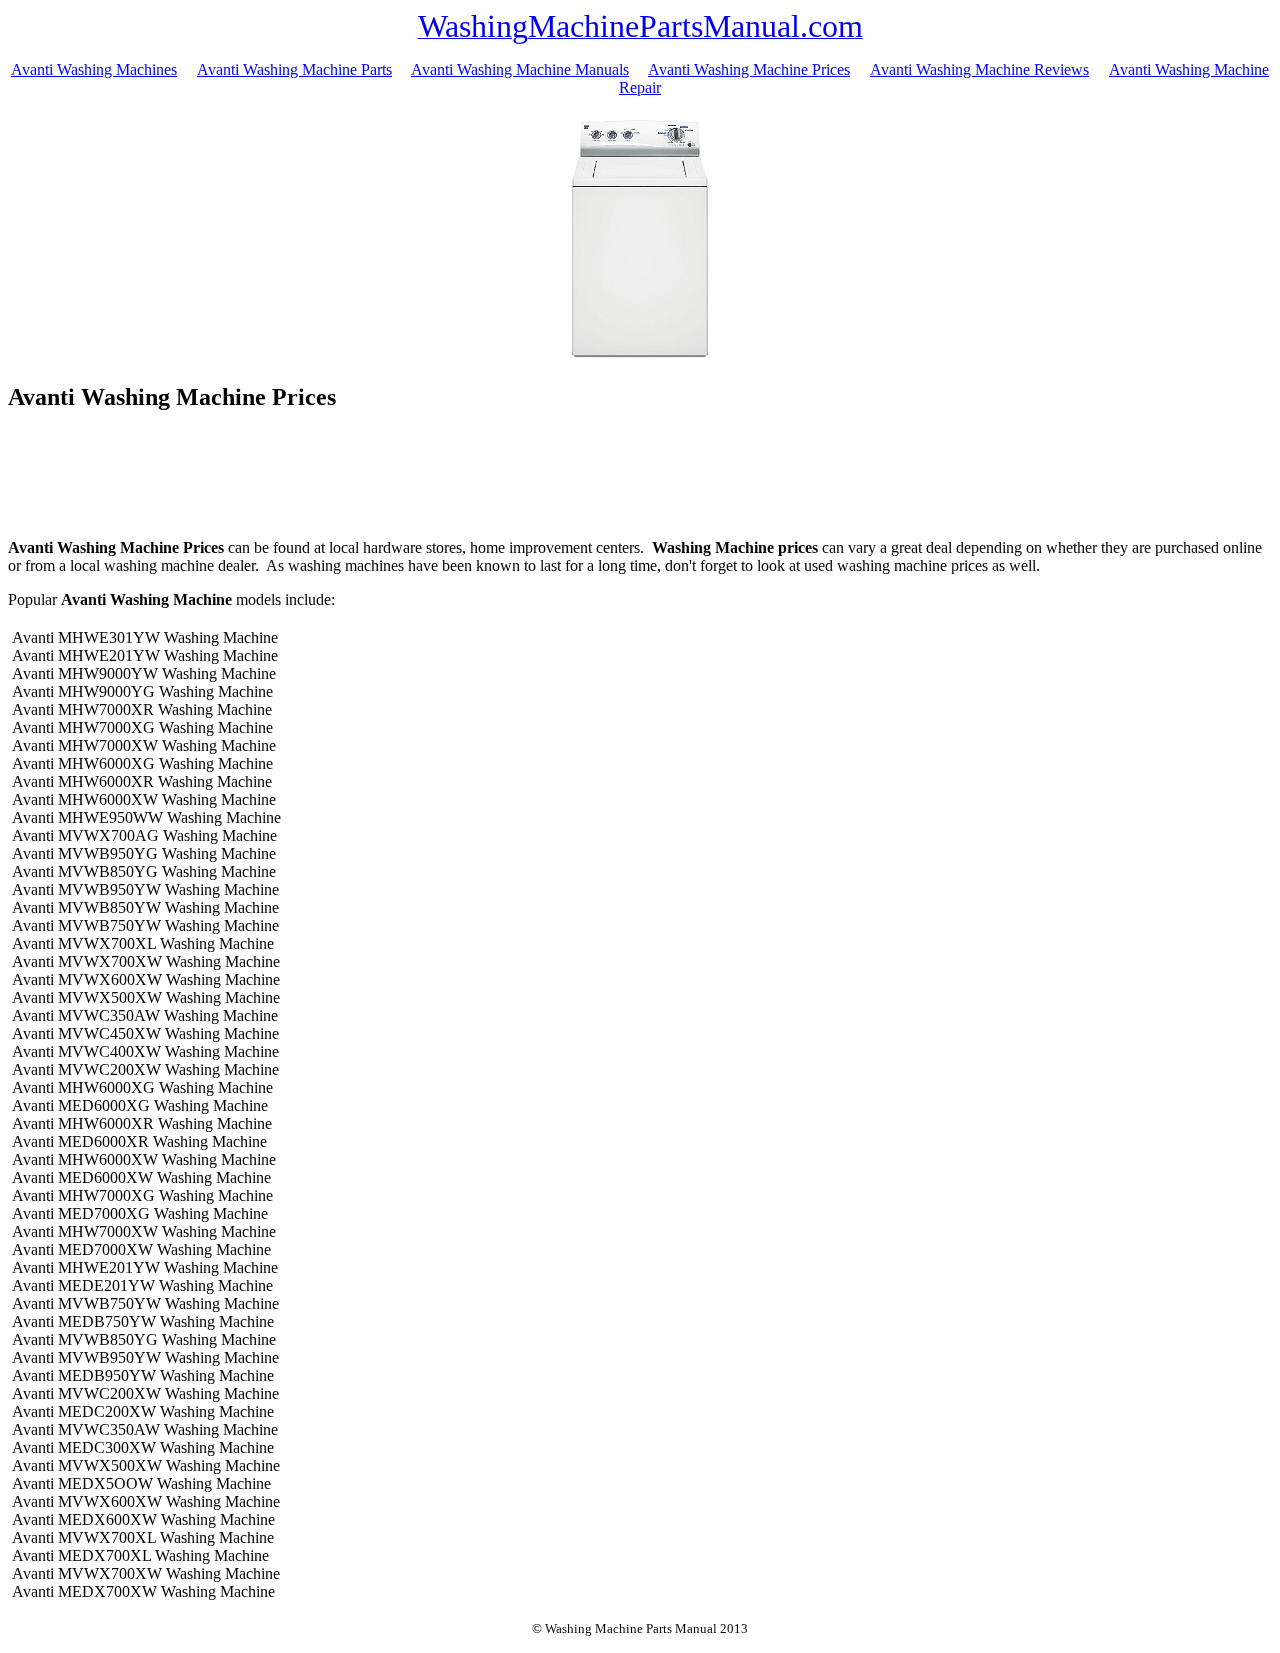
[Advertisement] (640, 478)
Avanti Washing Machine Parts (294, 69)
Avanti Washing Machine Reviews (979, 69)
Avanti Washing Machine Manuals (520, 69)
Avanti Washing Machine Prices (749, 69)
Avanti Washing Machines (94, 69)
